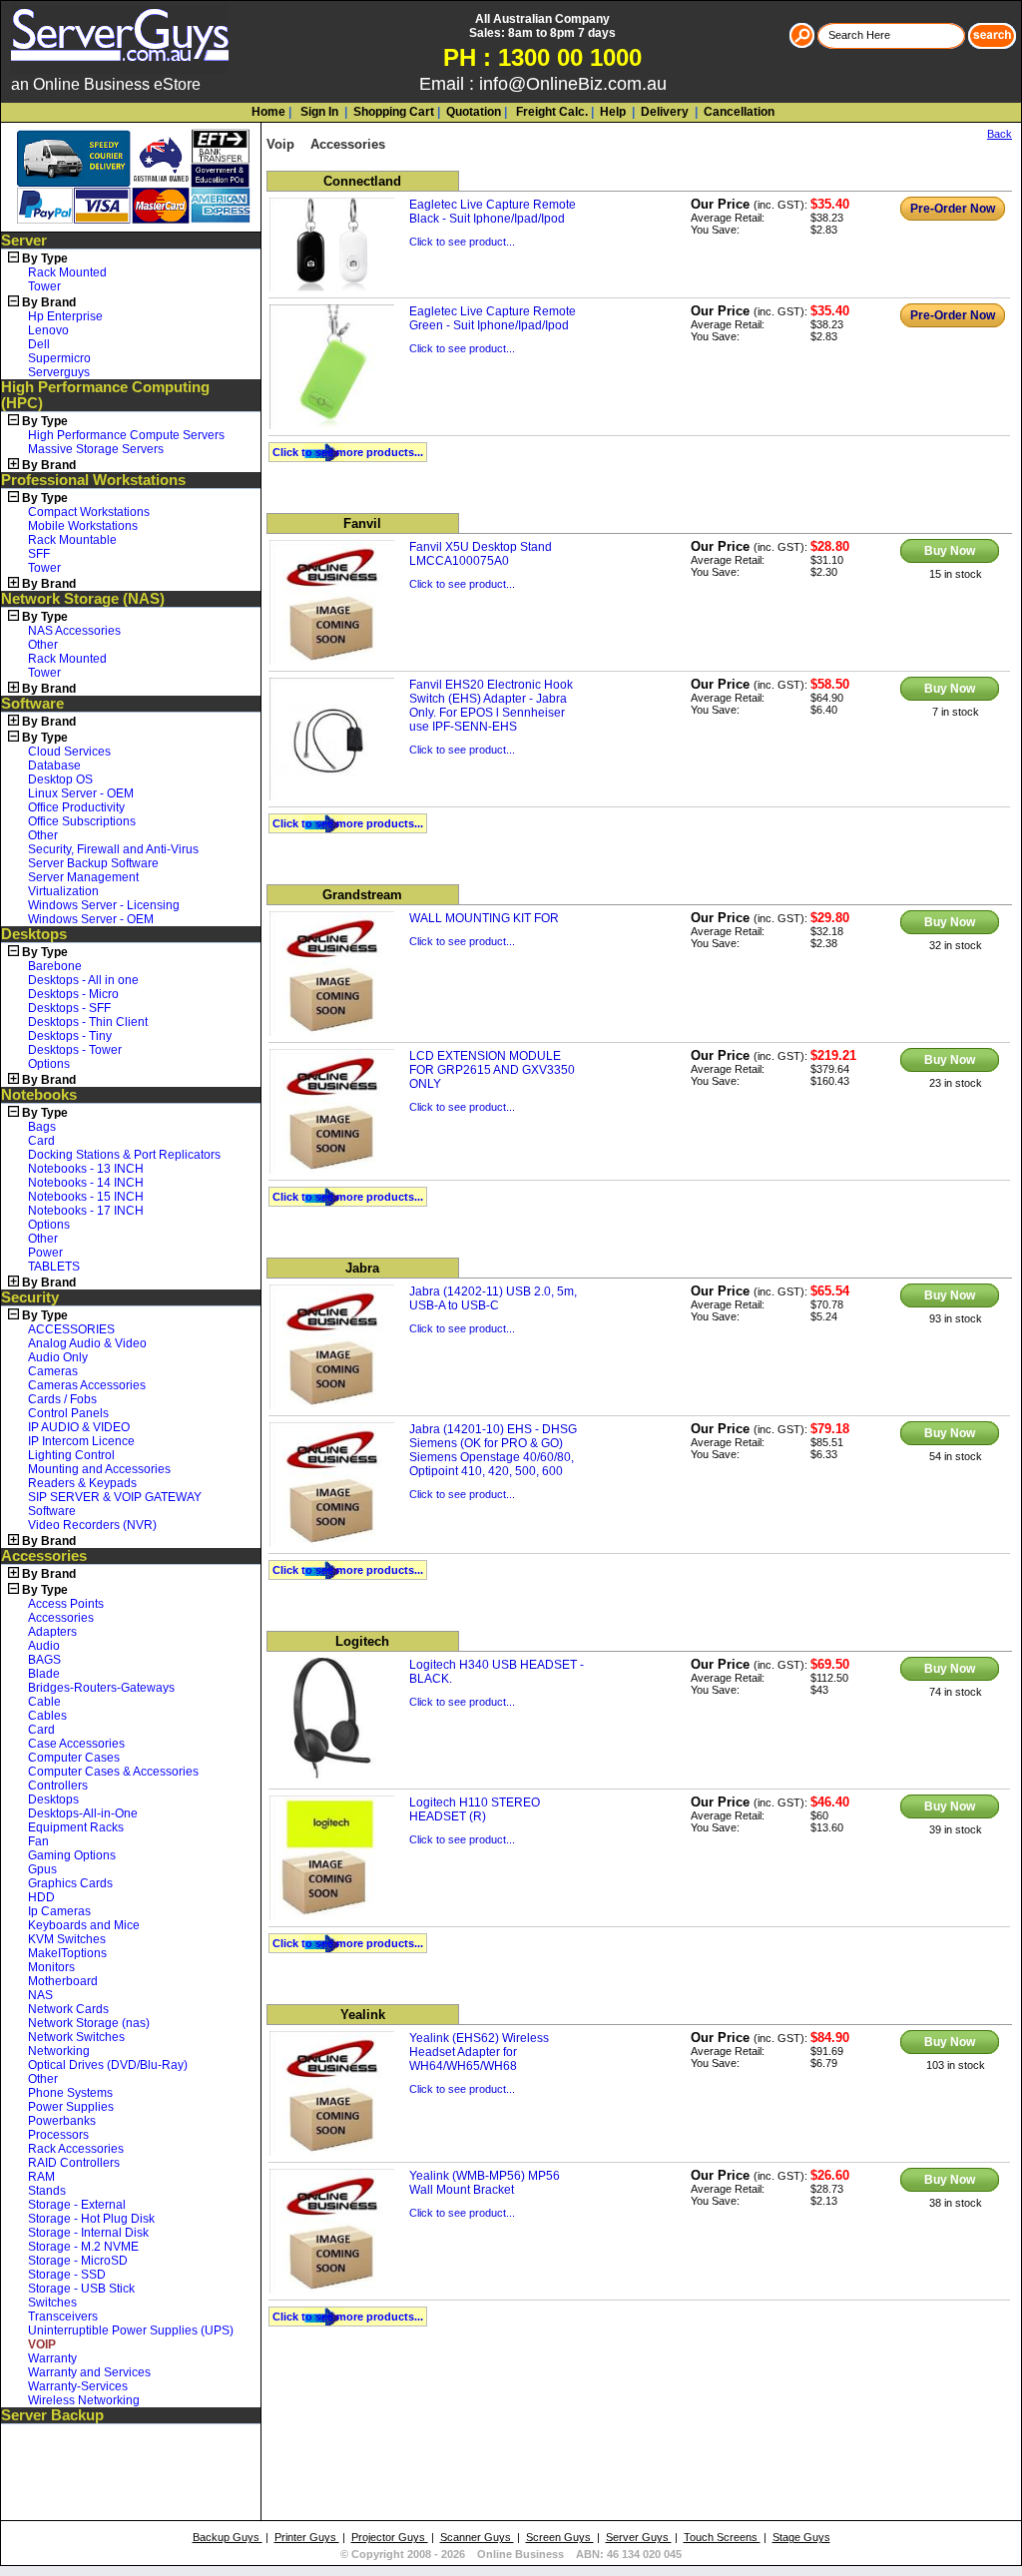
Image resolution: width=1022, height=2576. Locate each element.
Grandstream (362, 895)
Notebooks (39, 1095)
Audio (44, 1646)
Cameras (53, 1371)
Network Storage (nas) (89, 2023)
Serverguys (59, 372)
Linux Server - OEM (81, 793)
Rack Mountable (72, 540)
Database (54, 766)
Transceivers (63, 2317)
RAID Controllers (74, 2163)
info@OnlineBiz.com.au (573, 84)
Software (32, 704)
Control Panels (68, 1413)
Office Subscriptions (82, 821)
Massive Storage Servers (96, 449)
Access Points (66, 1604)
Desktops (34, 934)
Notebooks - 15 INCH (86, 1197)
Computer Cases (74, 1758)
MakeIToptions (67, 1953)
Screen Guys (560, 2537)
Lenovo (48, 330)
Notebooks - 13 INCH (86, 1169)
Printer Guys (307, 2537)
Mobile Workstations (83, 526)
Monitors (51, 1967)
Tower (44, 286)
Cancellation (738, 112)
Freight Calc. (550, 112)
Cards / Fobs (62, 1399)
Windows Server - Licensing (104, 905)
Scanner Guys (477, 2537)
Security (30, 1297)
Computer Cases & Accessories (113, 1772)
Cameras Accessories (87, 1385)
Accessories (44, 1556)
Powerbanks (62, 2121)
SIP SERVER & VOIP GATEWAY (115, 1497)
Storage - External (77, 2205)
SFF (39, 554)
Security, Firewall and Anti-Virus (113, 849)
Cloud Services (69, 752)
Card (41, 1141)
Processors (58, 2135)
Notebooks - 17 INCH (86, 1211)
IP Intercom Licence (81, 1441)
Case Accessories (76, 1744)
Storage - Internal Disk (88, 2233)
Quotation (474, 112)
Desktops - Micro (73, 994)
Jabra (362, 1268)
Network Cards (68, 2009)
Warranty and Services (89, 2372)
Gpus (42, 1869)
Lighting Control (71, 1455)
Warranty (52, 2358)
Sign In (318, 112)
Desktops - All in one (83, 980)
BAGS (44, 1660)
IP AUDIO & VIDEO (79, 1427)
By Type (45, 258)
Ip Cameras (59, 1911)
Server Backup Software (93, 863)
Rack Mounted (67, 272)
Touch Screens (722, 2537)
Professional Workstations (93, 480)
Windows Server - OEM (91, 919)
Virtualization (63, 891)
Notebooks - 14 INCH (86, 1183)
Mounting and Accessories (99, 1469)
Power (45, 1253)
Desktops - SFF (69, 1008)
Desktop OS (60, 779)
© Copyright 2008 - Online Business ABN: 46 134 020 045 (511, 2554)
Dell (39, 344)
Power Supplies (71, 2107)
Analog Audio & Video (87, 1343)
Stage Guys (801, 2537)
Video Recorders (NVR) (92, 1525)
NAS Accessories (74, 631)
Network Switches (76, 2037)
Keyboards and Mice (84, 1925)
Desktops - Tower (75, 1050)
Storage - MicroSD (78, 2261)
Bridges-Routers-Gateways (101, 1688)
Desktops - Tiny (70, 1036)
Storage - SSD (67, 2275)
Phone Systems (70, 2093)
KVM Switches (67, 1939)
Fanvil (362, 523)
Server (24, 241)
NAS (40, 1995)
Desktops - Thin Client (88, 1022)
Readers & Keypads (82, 1483)
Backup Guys (228, 2537)
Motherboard (63, 1981)
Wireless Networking (84, 2400)
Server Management (83, 877)
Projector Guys (390, 2537)
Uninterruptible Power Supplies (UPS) (131, 2330)
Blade (44, 1674)
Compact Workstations (89, 512)
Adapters (52, 1632)
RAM (41, 2177)
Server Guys (639, 2537)
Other (43, 645)
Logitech (362, 1641)
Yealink (363, 2015)
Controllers (58, 1786)
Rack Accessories (76, 2149)
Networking (59, 2051)
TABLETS (54, 1267)
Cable (44, 1702)
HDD (41, 1897)
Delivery (663, 112)
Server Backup (52, 2415)
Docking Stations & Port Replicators (124, 1155)
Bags (42, 1127)
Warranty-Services (78, 2386)
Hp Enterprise (65, 316)
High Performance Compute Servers (126, 435)
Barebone (55, 966)
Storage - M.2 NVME (83, 2247)
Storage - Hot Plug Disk (91, 2219)
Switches (52, 2303)
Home (268, 112)
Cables (47, 1716)
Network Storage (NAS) (83, 599)
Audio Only (58, 1357)
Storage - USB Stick (81, 2289)
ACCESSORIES (71, 1329)
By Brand (49, 302)
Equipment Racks (76, 1827)
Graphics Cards (70, 1883)
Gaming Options (72, 1855)
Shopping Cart (394, 112)
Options (49, 1064)
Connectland (362, 181)
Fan (38, 1841)
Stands (47, 2191)
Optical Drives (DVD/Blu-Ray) (108, 2065)
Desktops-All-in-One (83, 1813)
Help (613, 112)
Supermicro (59, 358)
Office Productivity (76, 807)
